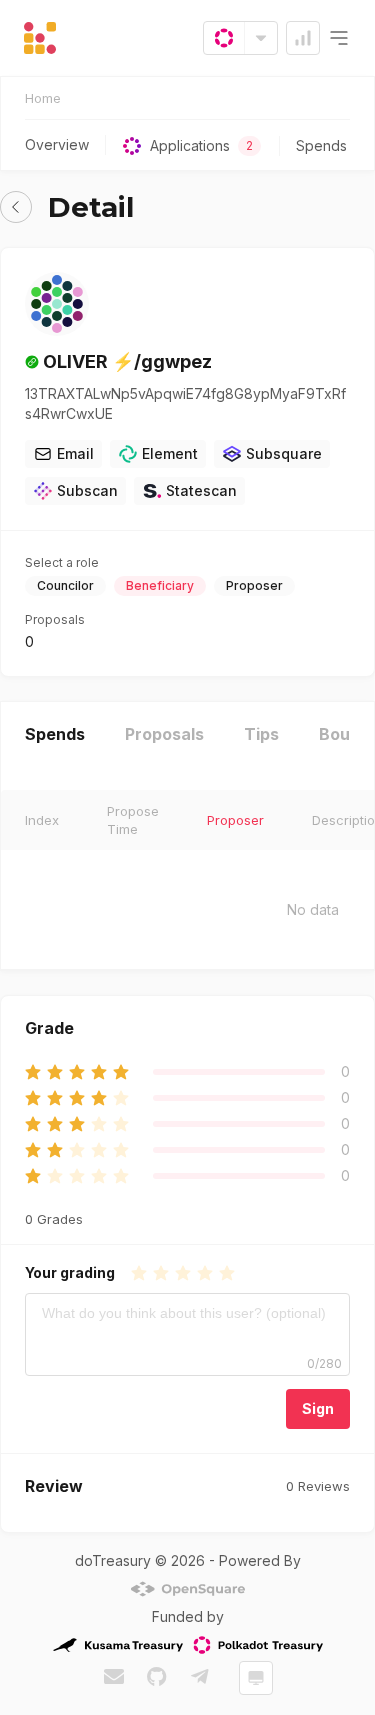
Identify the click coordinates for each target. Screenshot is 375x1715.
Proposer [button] (235, 820)
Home (43, 98)
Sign (318, 1408)
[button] (16, 207)
